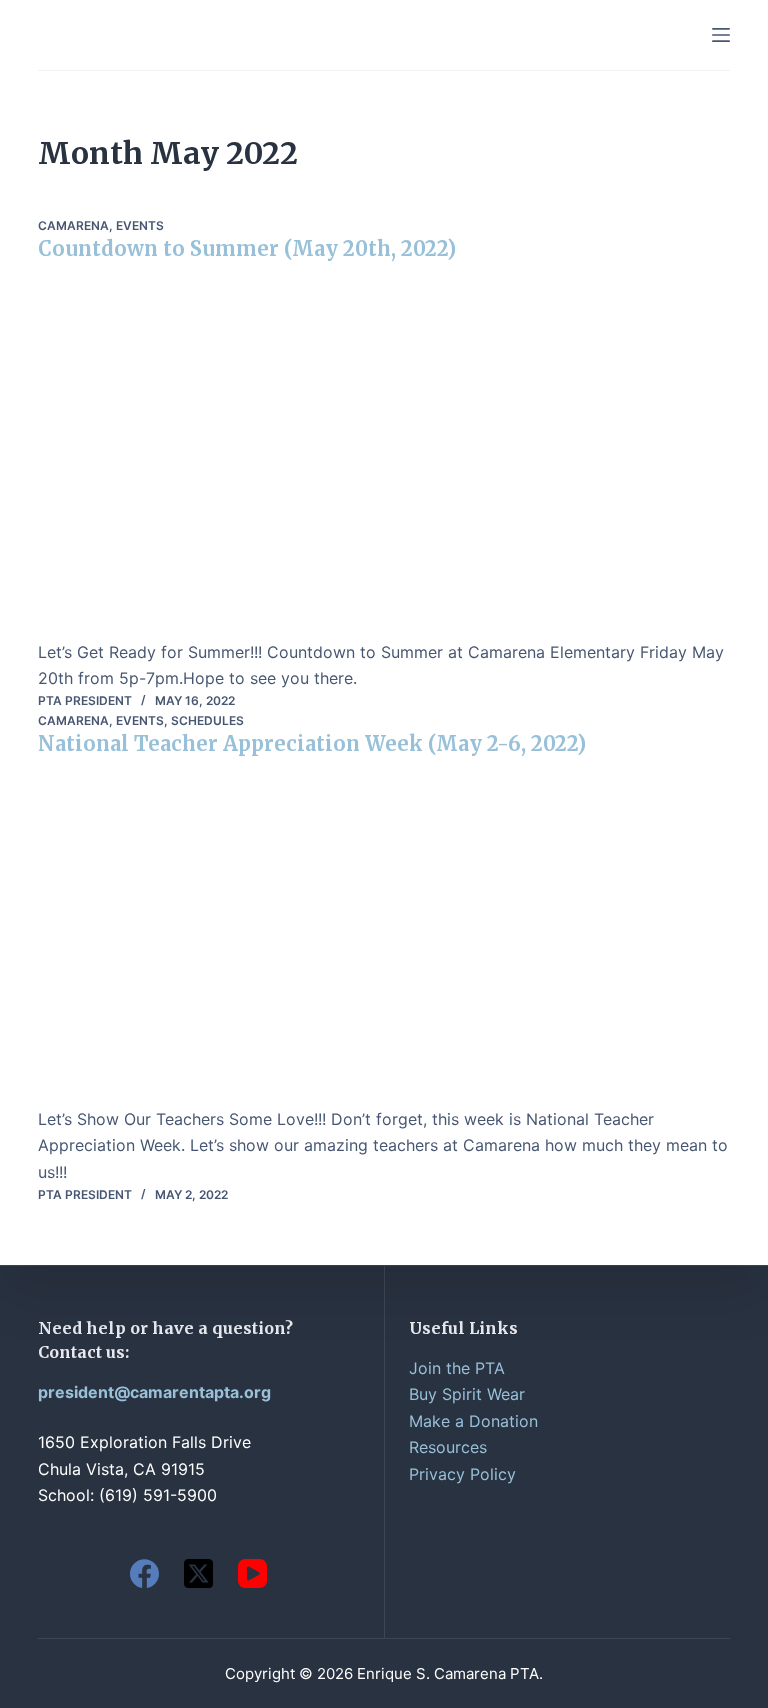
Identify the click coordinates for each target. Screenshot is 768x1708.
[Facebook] (144, 1573)
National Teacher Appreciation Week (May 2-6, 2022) (312, 743)
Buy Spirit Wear (467, 1394)
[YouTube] (252, 1573)
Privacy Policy (462, 1474)
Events (140, 225)
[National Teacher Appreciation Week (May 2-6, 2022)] (383, 939)
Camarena (73, 225)
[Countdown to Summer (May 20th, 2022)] (383, 458)
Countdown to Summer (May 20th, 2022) (247, 248)
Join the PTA (457, 1368)
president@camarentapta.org (154, 1392)
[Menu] (721, 35)
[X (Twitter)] (198, 1573)
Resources (448, 1447)
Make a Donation (473, 1421)
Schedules (207, 720)
